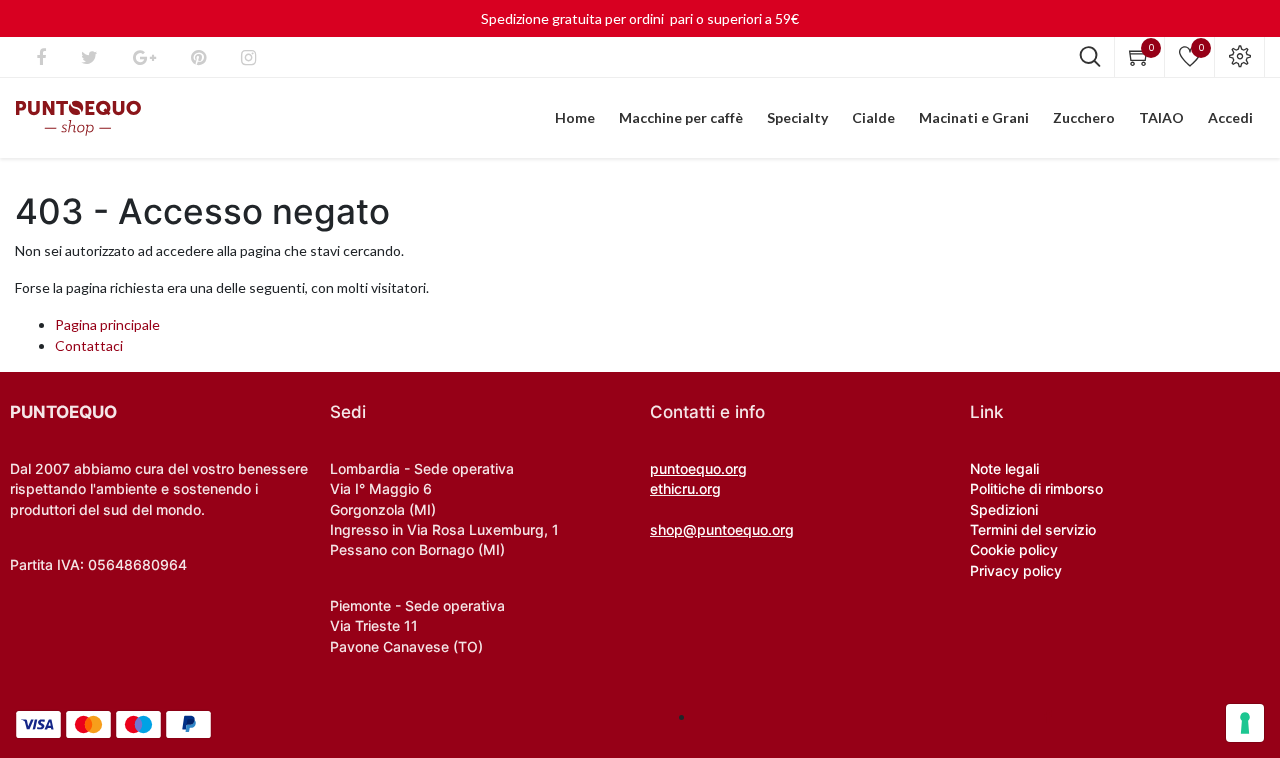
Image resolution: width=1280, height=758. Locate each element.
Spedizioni (1004, 509)
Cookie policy (1014, 549)
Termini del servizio (1033, 529)
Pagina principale (107, 324)
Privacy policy (1016, 570)
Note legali (1004, 468)
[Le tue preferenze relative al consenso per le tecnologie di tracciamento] (1245, 723)
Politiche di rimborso (1036, 488)
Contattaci (89, 345)
